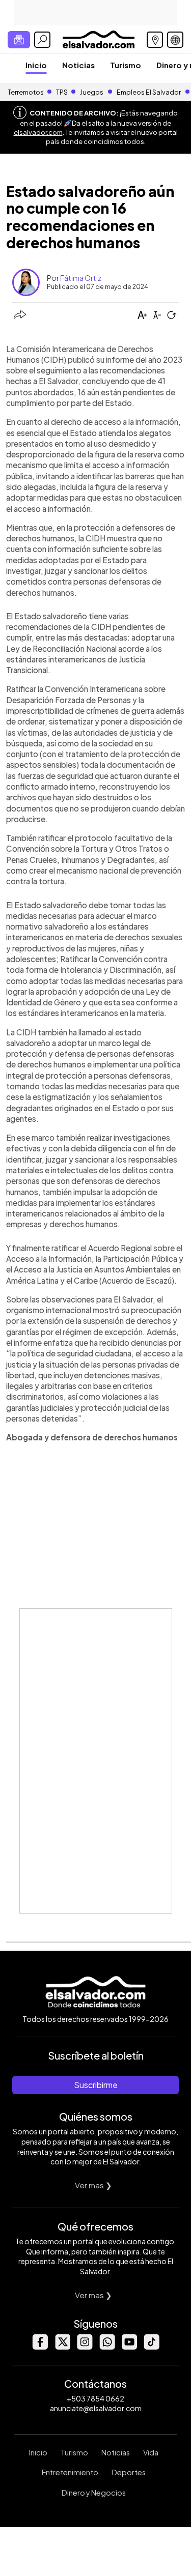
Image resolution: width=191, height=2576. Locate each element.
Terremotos (26, 92)
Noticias (78, 65)
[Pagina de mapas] (155, 40)
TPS (62, 92)
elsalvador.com (38, 132)
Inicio (36, 65)
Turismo (126, 65)
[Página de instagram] (85, 2347)
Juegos (92, 92)
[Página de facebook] (40, 2347)
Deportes (129, 2472)
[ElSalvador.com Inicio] (99, 38)
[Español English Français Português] (175, 40)
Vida (151, 2452)
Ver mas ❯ (93, 2185)
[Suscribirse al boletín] (19, 40)
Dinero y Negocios (94, 2493)
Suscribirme (96, 2085)
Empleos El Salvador (149, 92)
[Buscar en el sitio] (42, 40)
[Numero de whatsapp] (107, 2347)
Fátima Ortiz (81, 278)
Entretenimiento (70, 2472)
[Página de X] (62, 2347)
